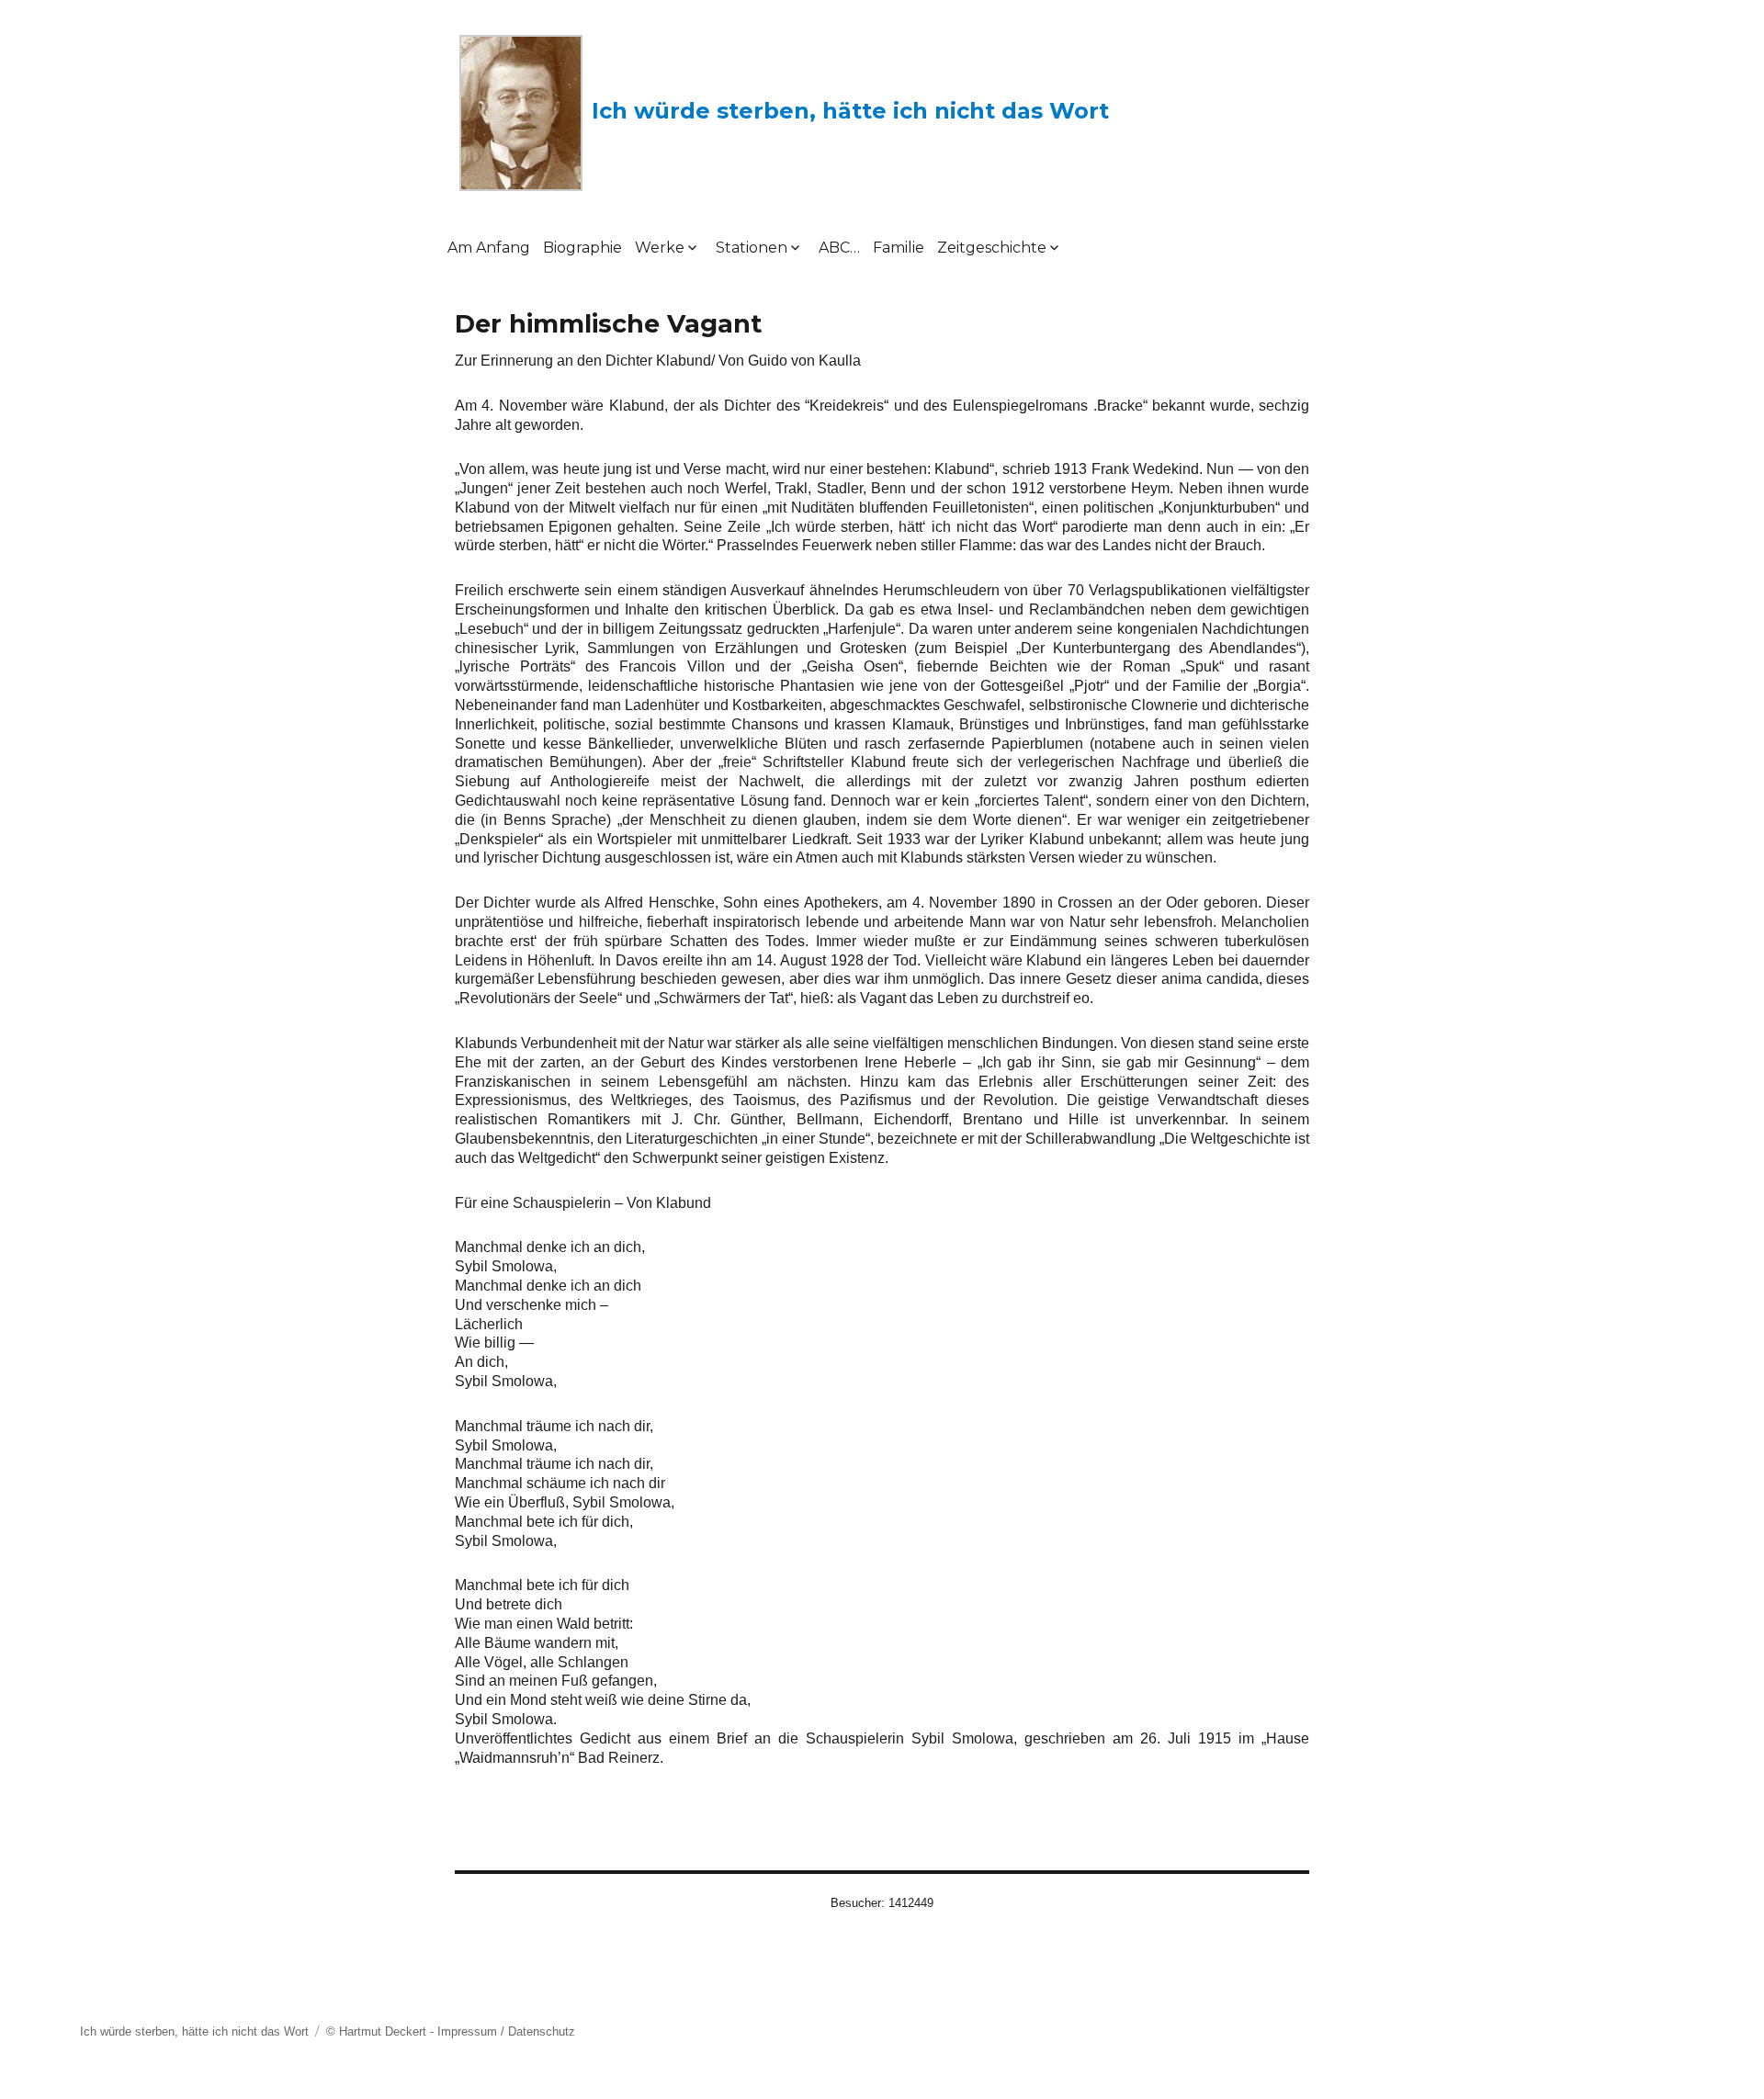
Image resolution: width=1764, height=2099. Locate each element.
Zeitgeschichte (992, 248)
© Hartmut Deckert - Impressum (412, 2031)
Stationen (752, 248)
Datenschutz (542, 2031)
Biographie (582, 248)
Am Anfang (489, 248)
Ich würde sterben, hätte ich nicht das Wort (850, 111)
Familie (899, 248)
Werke (660, 248)
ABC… (839, 248)
